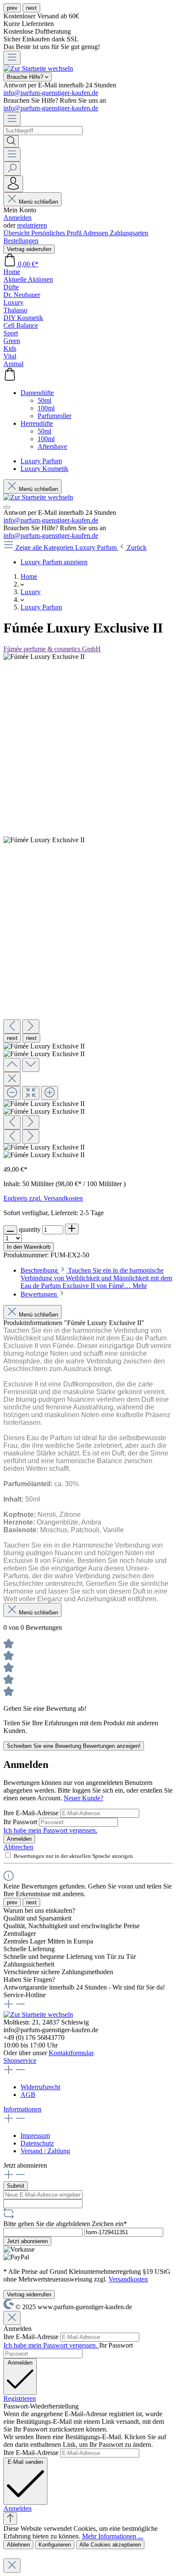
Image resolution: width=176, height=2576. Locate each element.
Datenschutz (37, 2143)
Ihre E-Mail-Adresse (32, 1813)
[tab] (96, 1278)
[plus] (72, 1229)
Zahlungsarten (129, 233)
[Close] (12, 1079)
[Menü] (12, 58)
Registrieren (20, 2398)
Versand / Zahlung (45, 2151)
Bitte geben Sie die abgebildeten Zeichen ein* (65, 2224)
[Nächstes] (31, 1027)
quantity (31, 1229)
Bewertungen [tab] (40, 1294)
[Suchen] (11, 141)
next (31, 8)
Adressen (96, 233)
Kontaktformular (71, 2053)
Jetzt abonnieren (27, 2241)
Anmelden (18, 218)
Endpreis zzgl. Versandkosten (43, 1198)
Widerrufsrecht (40, 2087)
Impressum (35, 2136)
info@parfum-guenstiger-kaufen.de (51, 93)
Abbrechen (18, 1847)
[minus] (10, 1230)
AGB (28, 2095)
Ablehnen (18, 2545)
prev (12, 8)
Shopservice (20, 2061)
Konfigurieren (55, 2545)
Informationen (22, 2109)
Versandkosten (128, 2279)
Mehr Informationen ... (113, 2536)
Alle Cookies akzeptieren (110, 2545)
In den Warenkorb (29, 1247)
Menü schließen (38, 202)
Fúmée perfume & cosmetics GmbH (52, 649)
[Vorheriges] (12, 1027)
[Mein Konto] (13, 184)
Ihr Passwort (21, 1822)
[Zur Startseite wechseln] (38, 68)
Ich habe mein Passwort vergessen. (50, 1830)
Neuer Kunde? (84, 1798)
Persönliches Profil (57, 233)
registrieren (32, 225)
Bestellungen (21, 241)
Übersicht (17, 233)
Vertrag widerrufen (29, 249)
